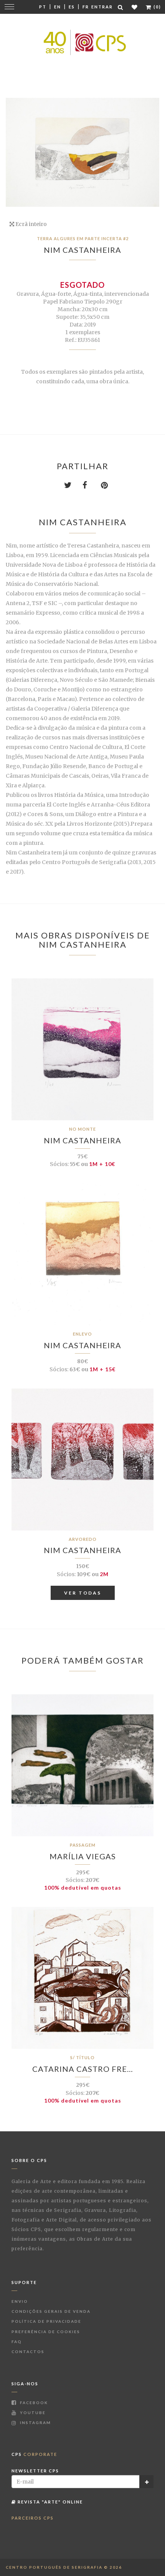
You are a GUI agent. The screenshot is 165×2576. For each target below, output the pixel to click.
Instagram (35, 2423)
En (58, 7)
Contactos (28, 2352)
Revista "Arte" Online (49, 2502)
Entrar (102, 7)
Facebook (33, 2403)
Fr (86, 7)
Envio (20, 2301)
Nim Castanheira (82, 250)
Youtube (32, 2413)
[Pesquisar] (121, 7)
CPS (34, 2454)
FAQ (17, 2342)
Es (72, 7)
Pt (43, 7)
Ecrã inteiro (31, 224)
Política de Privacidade (46, 2321)
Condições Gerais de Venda (51, 2311)
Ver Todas (83, 1593)
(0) (157, 7)
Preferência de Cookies (46, 2332)
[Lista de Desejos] (135, 7)
